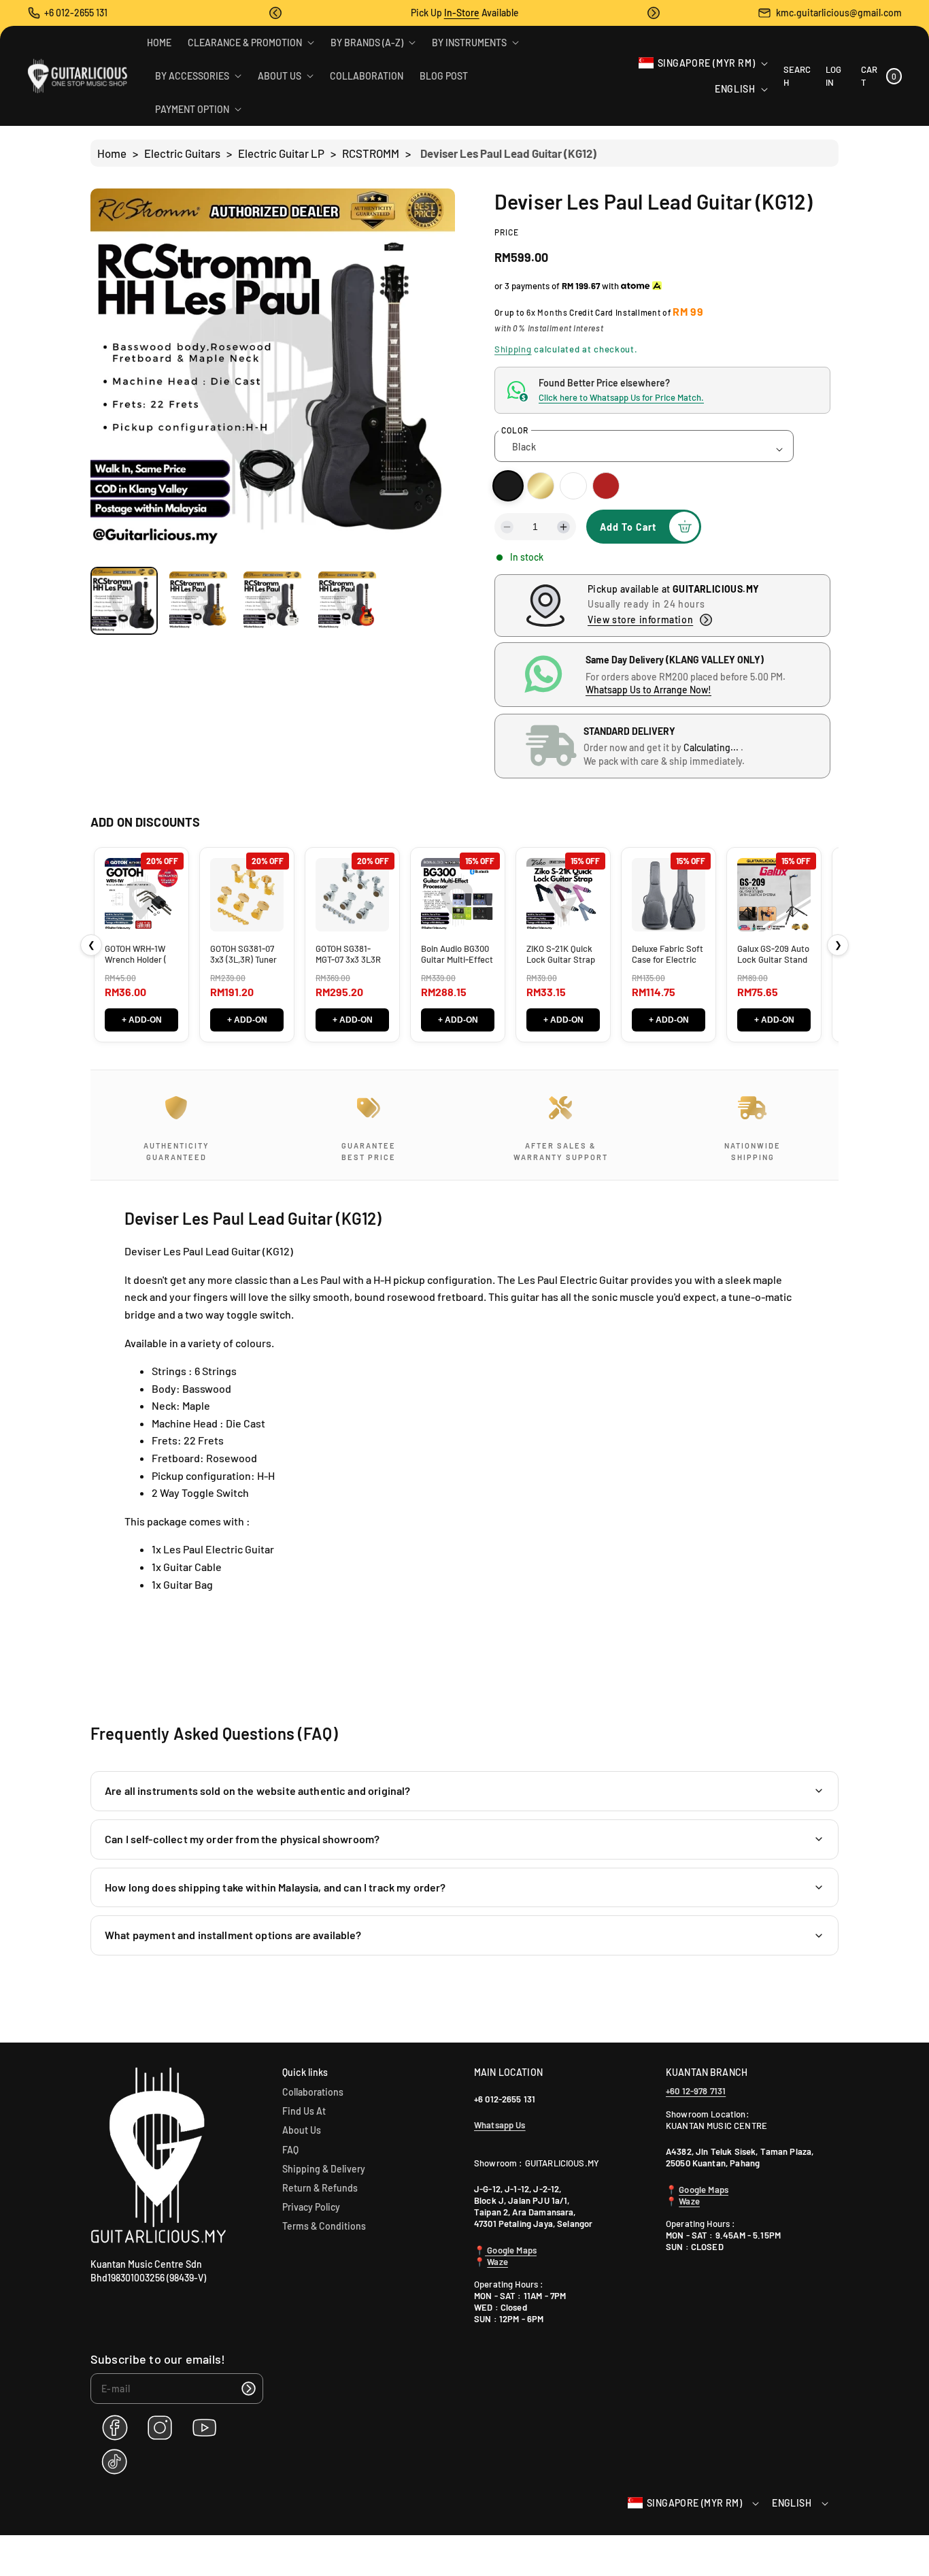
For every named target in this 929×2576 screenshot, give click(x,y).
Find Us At (304, 2111)
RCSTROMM (371, 153)
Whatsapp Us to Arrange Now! (648, 690)
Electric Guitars (182, 153)
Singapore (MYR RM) (707, 63)
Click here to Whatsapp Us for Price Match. (621, 397)
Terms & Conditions (324, 2226)
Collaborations (313, 2092)
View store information (640, 620)
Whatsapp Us (500, 2125)
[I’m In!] (248, 2389)
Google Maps (511, 2250)
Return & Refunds (320, 2188)
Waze (497, 2262)
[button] (275, 13)
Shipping (513, 349)
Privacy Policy (311, 2207)
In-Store (462, 13)
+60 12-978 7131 (696, 2091)
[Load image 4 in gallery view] (347, 600)
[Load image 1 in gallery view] (124, 600)
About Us (302, 2130)
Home (112, 153)
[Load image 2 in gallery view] (198, 600)
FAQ (290, 2150)
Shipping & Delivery (324, 2169)
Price (507, 232)
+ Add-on (142, 1020)
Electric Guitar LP (281, 153)
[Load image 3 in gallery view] (272, 600)
